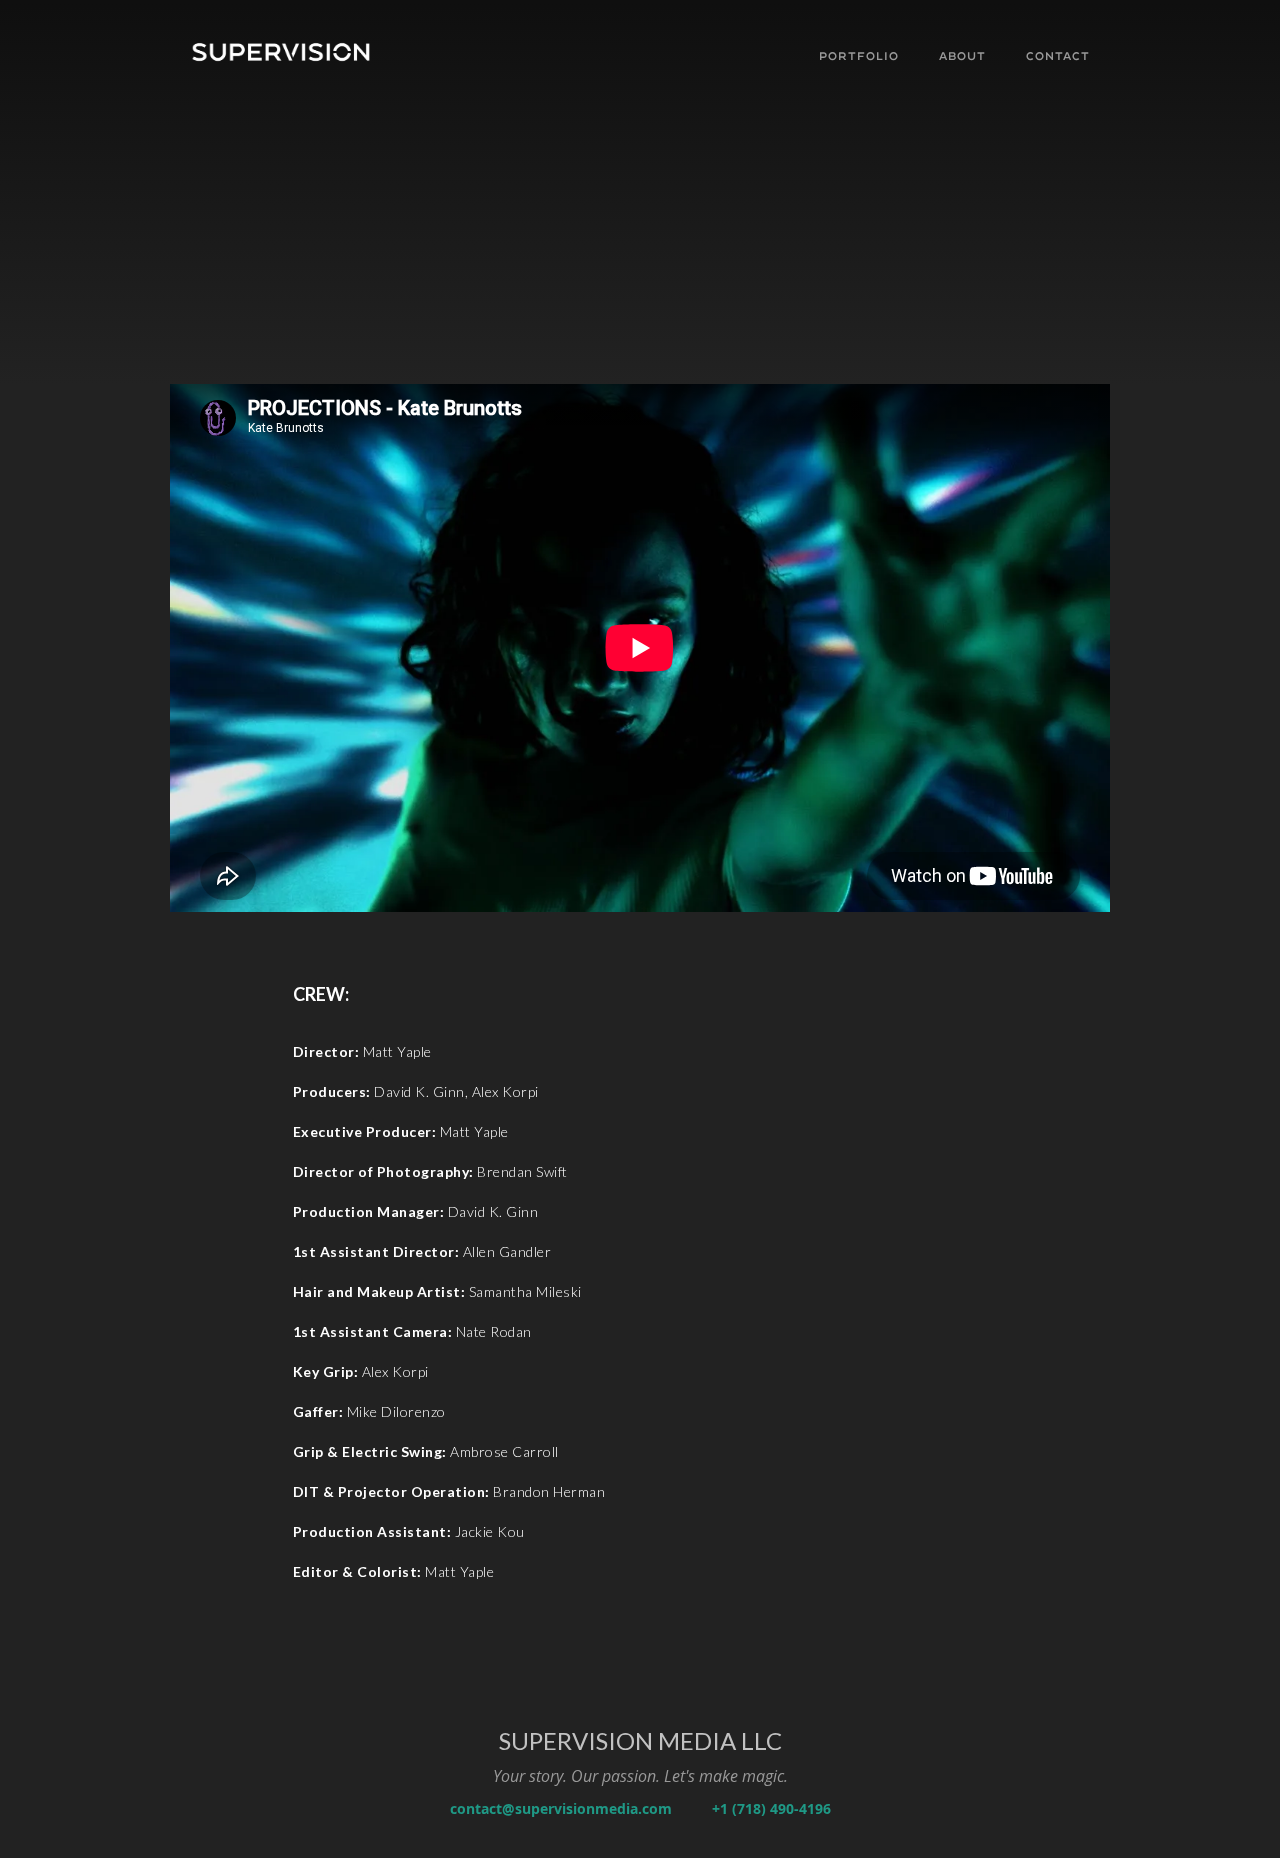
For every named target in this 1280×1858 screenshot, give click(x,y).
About (962, 56)
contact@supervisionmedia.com (561, 1809)
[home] (305, 54)
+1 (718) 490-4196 (771, 1809)
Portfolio (859, 56)
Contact (1058, 56)
